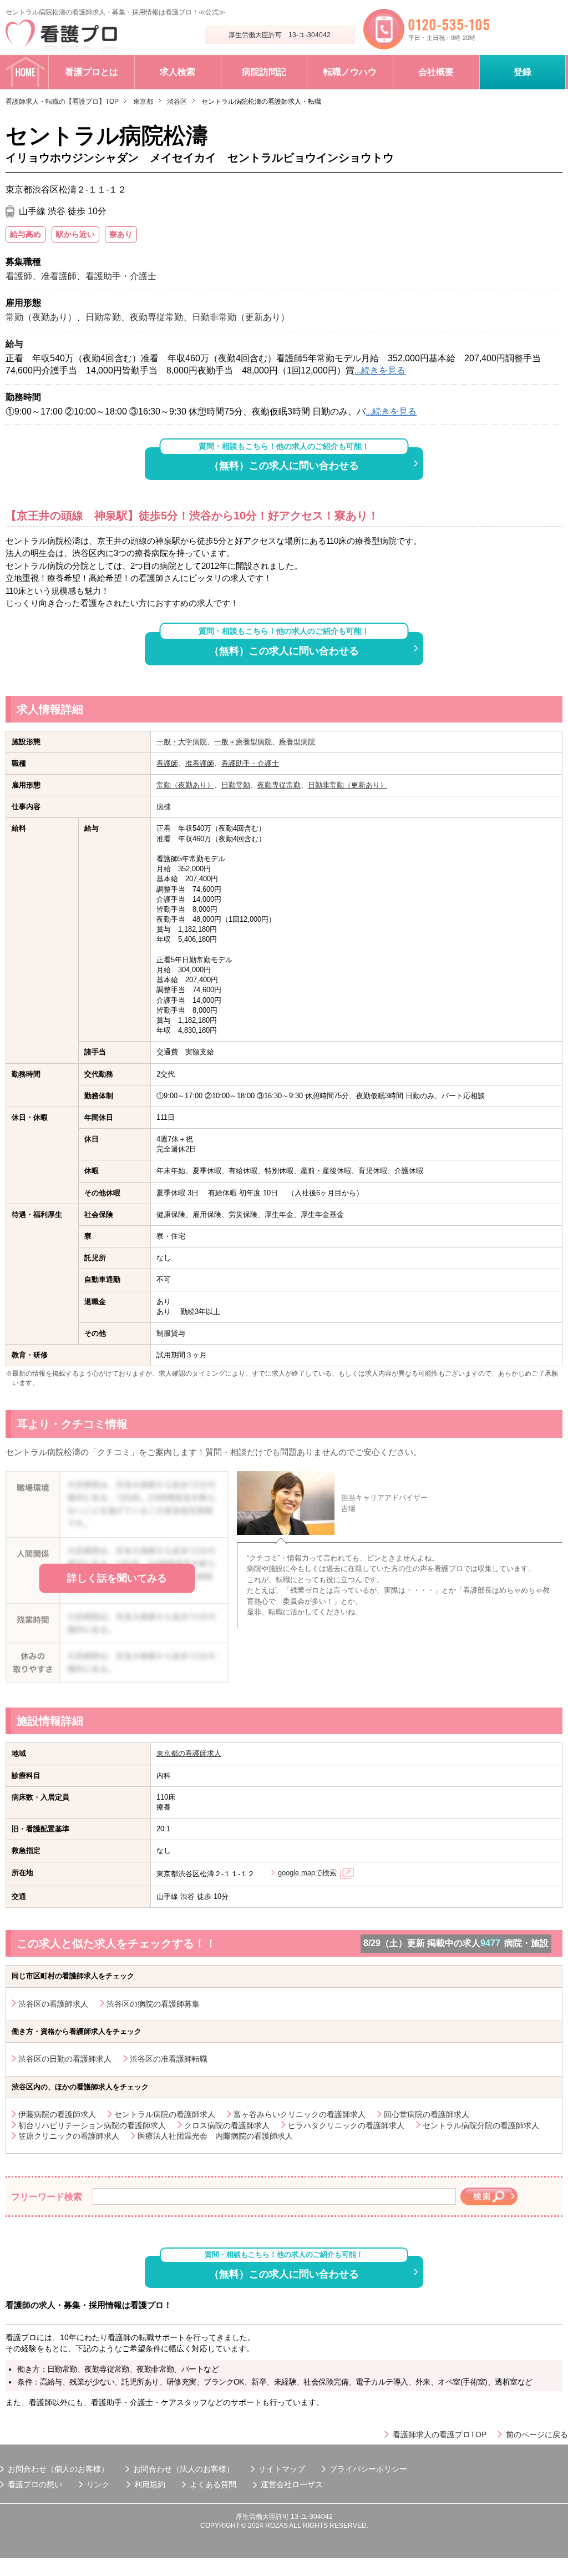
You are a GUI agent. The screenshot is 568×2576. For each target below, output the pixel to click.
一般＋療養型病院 (243, 742)
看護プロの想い (35, 2484)
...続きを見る (380, 370)
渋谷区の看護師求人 (53, 2004)
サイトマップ (282, 2469)
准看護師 (200, 763)
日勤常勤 (236, 785)
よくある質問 (213, 2484)
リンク (98, 2484)
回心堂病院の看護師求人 (427, 2114)
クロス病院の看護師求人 (227, 2125)
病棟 (164, 807)
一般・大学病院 (182, 742)
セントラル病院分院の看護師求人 (481, 2125)
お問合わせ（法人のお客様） (184, 2469)
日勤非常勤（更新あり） (348, 785)
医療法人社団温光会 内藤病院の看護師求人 (215, 2136)
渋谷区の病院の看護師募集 (153, 2004)
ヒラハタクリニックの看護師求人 (346, 2125)
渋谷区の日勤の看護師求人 (65, 2059)
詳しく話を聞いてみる (117, 1578)
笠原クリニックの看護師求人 (69, 2136)
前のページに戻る (537, 2434)
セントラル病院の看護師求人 (165, 2114)
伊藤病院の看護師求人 (57, 2114)
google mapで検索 (307, 1873)
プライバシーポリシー (368, 2469)
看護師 (167, 763)
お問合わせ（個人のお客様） (58, 2469)
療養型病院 (297, 742)
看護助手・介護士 (250, 763)
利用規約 (150, 2484)
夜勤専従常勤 (279, 785)
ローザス (307, 2484)
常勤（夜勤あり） (185, 785)
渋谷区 (177, 102)
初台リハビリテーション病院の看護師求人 (92, 2125)
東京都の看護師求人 (189, 1753)
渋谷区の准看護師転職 (169, 2059)
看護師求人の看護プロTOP (440, 2434)
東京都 (143, 102)
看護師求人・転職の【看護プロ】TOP (62, 102)
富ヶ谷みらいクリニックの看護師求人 (300, 2114)
